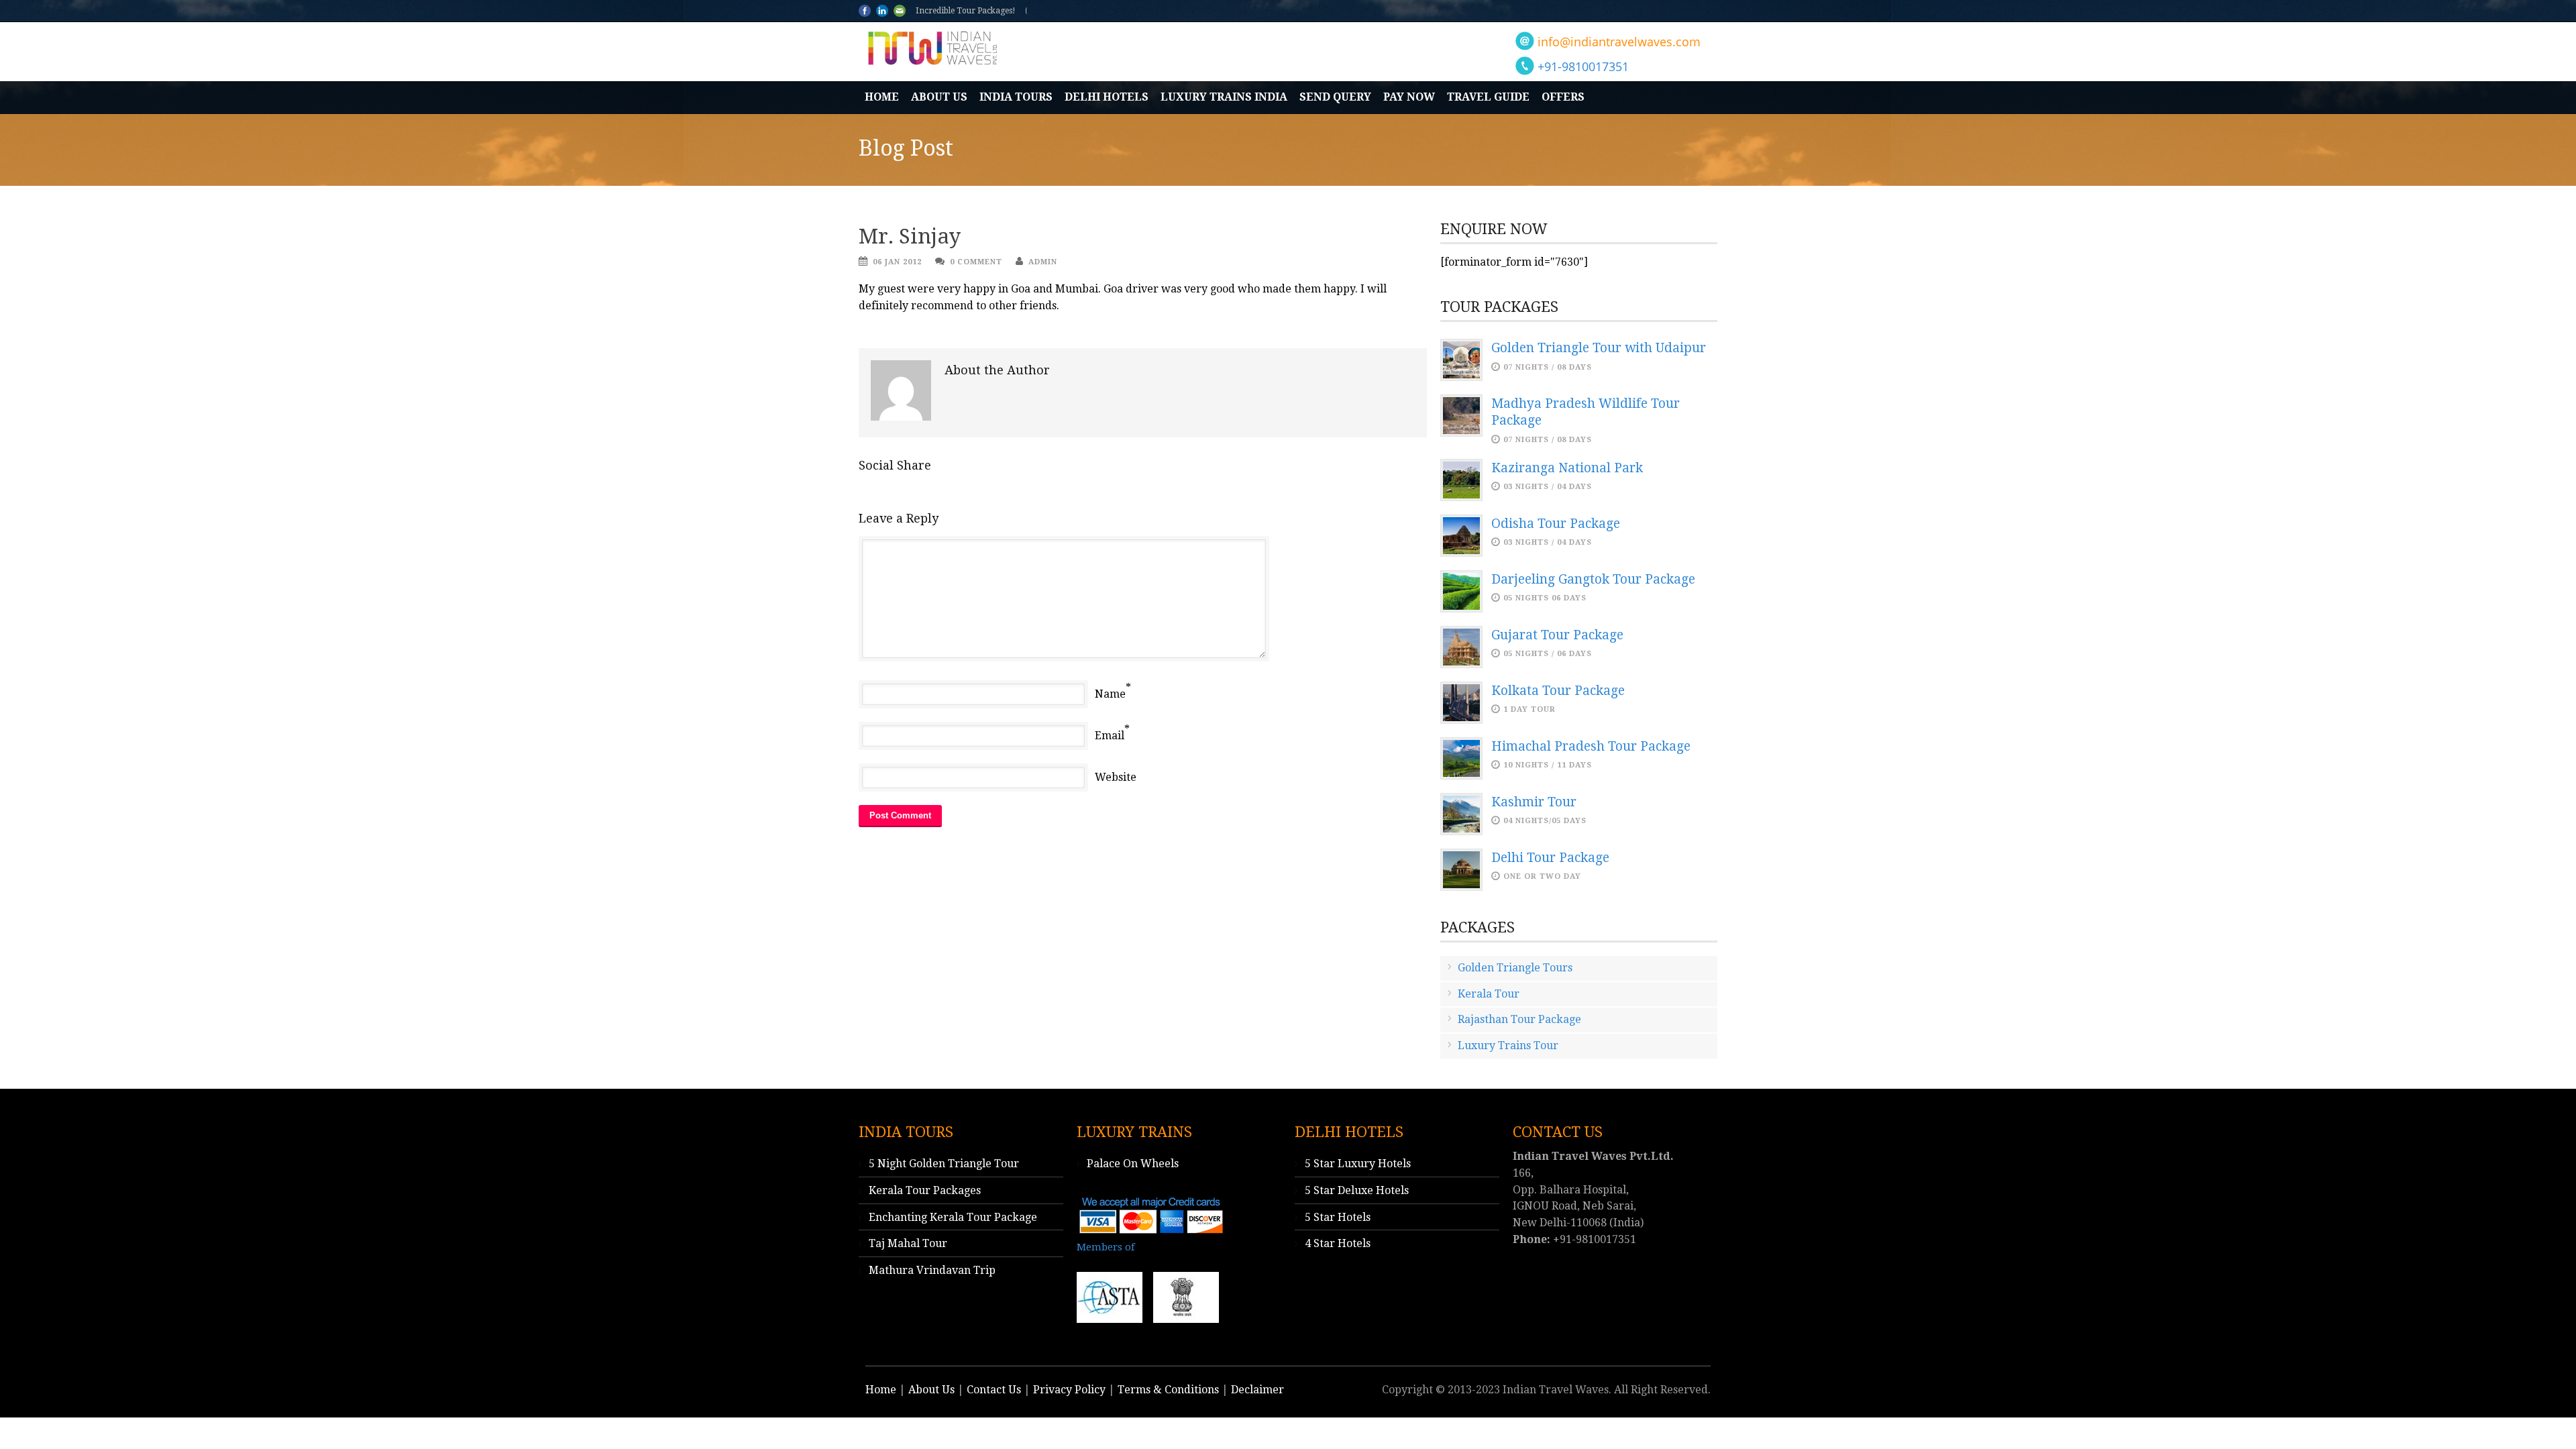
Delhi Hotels (1107, 97)
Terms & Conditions (1168, 1390)
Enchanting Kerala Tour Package (953, 1217)
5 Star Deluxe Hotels (1357, 1190)
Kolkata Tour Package (1558, 691)
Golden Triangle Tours (1515, 968)
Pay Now (1409, 97)
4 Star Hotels (1338, 1243)
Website (1116, 777)
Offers (1563, 97)
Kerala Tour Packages (925, 1190)
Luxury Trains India (1224, 97)
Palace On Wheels (1133, 1164)
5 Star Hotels (1338, 1217)
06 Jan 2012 (897, 262)
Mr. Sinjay (910, 236)
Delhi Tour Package (1550, 858)
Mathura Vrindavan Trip (932, 1270)
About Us (939, 97)
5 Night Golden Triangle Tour (944, 1164)
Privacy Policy (1069, 1390)
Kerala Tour (1489, 994)
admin (1043, 262)
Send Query (1335, 97)
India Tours (1016, 97)
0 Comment (976, 262)
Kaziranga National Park (1567, 468)
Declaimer (1257, 1390)
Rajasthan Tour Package (1519, 1019)
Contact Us (994, 1390)
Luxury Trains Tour (1508, 1045)
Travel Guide (1488, 97)
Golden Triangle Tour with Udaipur (1599, 348)
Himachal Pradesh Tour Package (1591, 746)
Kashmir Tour (1534, 802)
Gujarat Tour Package (1557, 635)
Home (882, 97)
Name (1110, 694)
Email (1110, 736)
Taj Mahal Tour (908, 1243)
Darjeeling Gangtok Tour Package (1593, 579)
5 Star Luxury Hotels (1358, 1164)
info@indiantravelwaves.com (1619, 42)
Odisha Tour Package (1556, 524)
